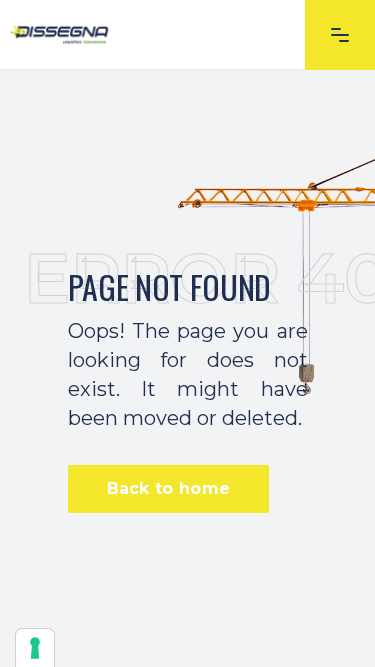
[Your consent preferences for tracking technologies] (35, 648)
